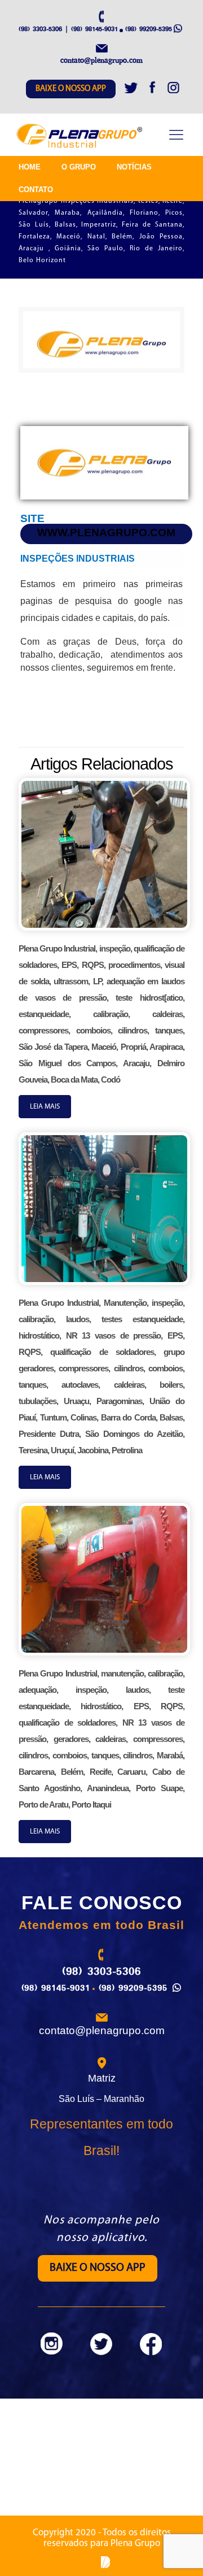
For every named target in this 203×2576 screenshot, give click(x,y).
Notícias (134, 167)
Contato (36, 190)
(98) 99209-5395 (149, 29)
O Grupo (79, 167)
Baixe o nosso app (71, 89)
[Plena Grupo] (80, 136)
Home (30, 167)
